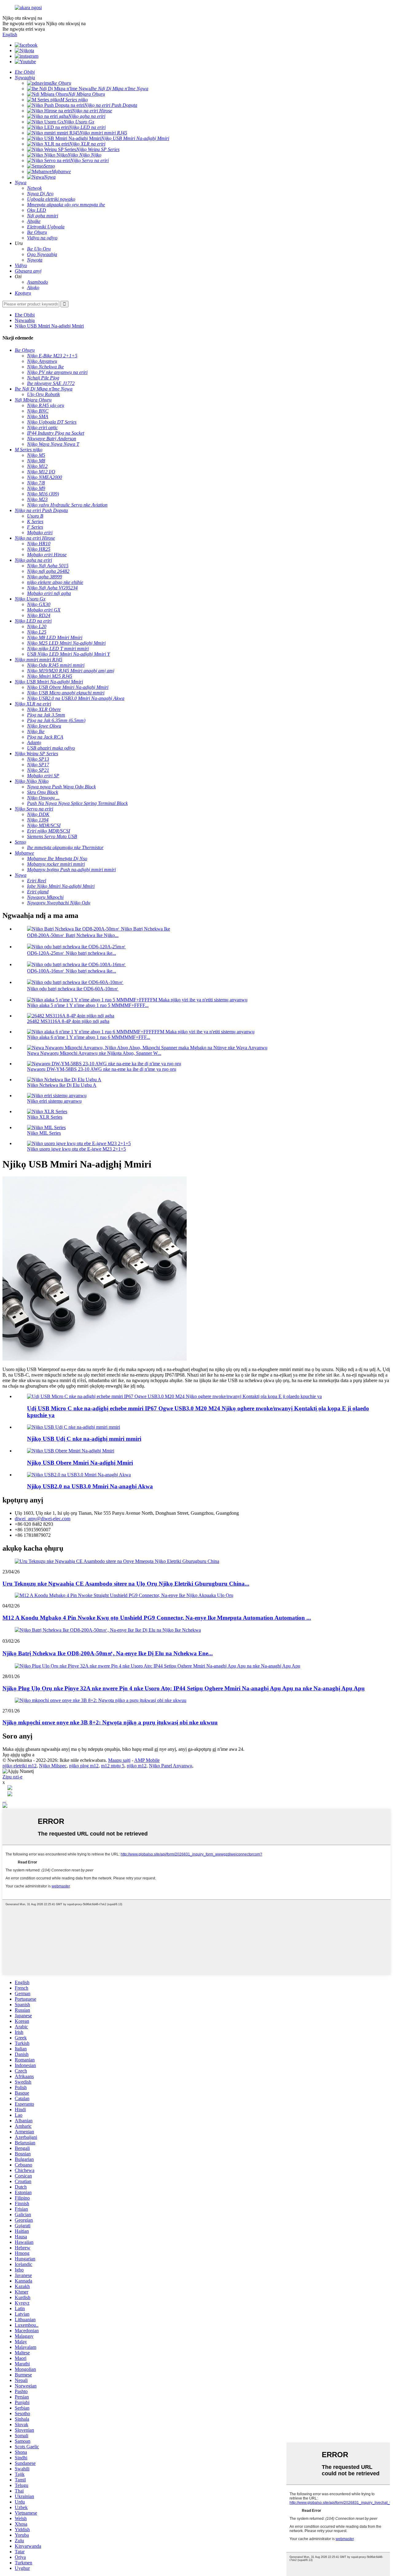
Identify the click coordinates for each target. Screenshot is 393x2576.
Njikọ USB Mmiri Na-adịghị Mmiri (49, 326)
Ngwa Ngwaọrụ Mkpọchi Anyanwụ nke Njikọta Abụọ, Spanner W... (94, 1053)
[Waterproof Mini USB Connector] (71, 1451)
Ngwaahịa (25, 320)
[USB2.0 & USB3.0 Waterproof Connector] (79, 1475)
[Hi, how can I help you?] (5, 1806)
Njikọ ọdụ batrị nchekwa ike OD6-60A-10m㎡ (73, 989)
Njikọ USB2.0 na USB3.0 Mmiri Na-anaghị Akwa (90, 1486)
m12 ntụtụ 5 (113, 1766)
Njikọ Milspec (53, 1766)
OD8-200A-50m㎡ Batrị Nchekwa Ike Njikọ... (73, 935)
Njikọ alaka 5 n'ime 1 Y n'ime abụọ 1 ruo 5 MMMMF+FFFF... (88, 1005)
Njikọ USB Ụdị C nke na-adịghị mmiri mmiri (84, 1439)
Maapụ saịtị (119, 1760)
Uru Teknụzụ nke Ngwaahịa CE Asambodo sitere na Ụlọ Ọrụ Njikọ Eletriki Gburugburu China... (126, 1584)
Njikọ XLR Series (45, 1117)
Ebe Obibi (25, 315)
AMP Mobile (147, 1760)
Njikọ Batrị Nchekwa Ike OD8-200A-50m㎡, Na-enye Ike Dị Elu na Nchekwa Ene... (108, 1653)
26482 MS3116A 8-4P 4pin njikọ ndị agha (68, 1021)
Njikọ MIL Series (44, 1133)
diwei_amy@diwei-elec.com (43, 1519)
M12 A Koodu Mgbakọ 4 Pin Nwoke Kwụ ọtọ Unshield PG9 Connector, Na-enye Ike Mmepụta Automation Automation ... (157, 1618)
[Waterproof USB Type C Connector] (74, 1427)
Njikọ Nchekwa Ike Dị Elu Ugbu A (62, 1085)
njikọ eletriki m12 (19, 1766)
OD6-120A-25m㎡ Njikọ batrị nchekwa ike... (72, 953)
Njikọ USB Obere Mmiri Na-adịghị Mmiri (80, 1463)
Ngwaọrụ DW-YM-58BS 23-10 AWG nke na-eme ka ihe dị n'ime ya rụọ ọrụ (102, 1069)
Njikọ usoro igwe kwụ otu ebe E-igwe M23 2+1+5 (76, 1149)
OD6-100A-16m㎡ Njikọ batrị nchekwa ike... (72, 971)
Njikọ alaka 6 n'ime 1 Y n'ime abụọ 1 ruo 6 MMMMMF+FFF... (89, 1037)
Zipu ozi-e (12, 1777)
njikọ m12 (137, 1766)
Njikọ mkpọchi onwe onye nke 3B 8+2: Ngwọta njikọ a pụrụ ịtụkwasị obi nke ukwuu (110, 1722)
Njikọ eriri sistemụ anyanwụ (54, 1101)
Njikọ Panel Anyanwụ (171, 1766)
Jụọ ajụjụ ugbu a (18, 1755)
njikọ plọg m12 (84, 1766)
